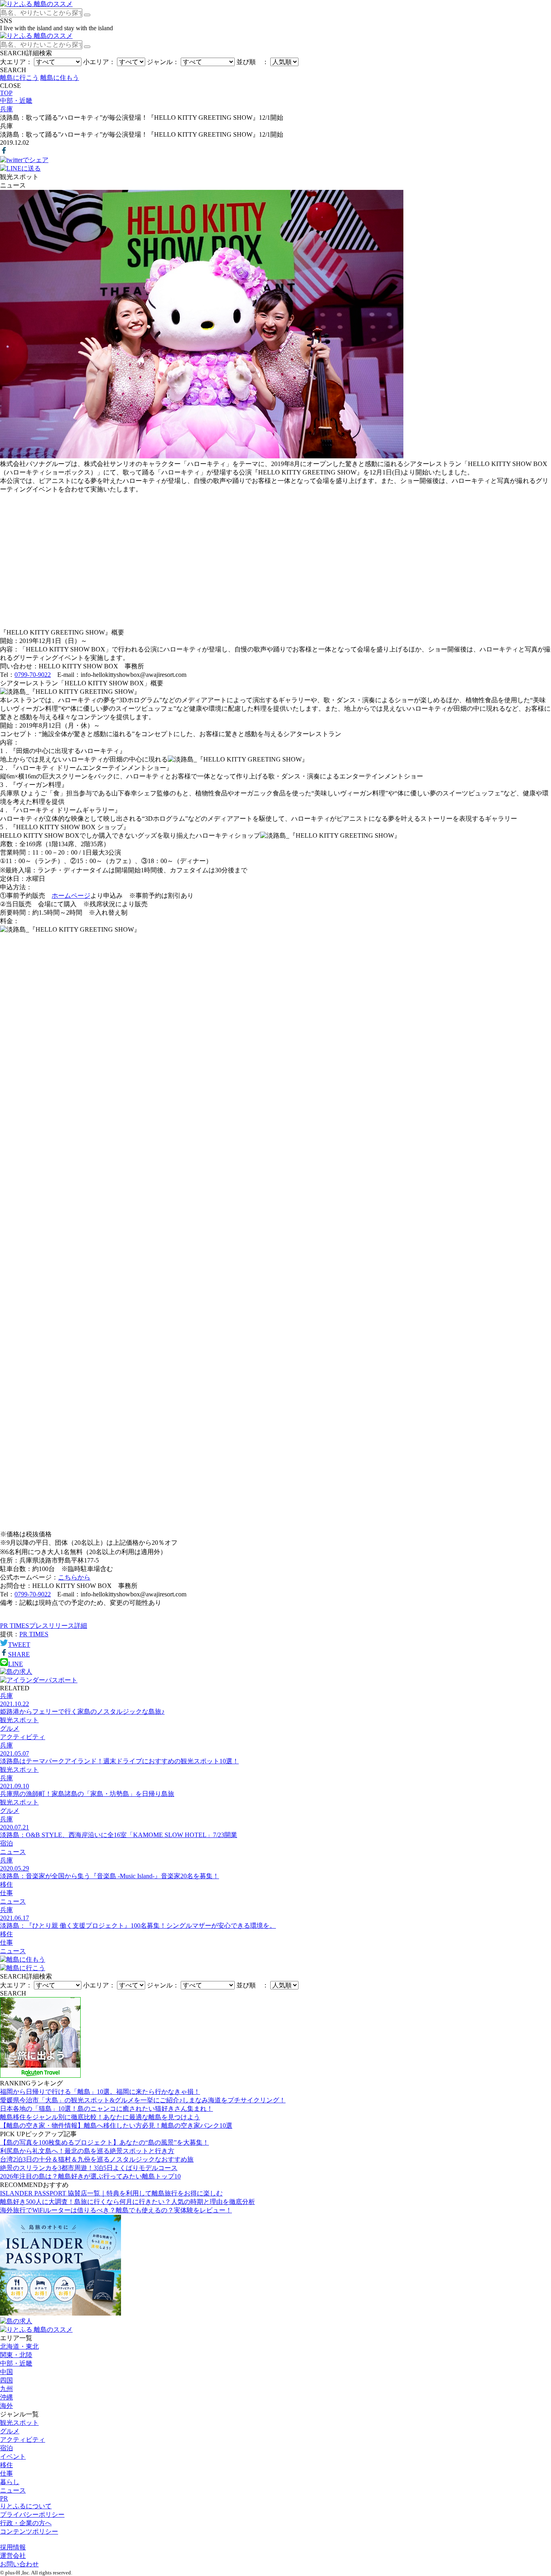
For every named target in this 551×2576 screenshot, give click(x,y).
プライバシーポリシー (32, 2515)
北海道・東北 (19, 2346)
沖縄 (6, 2397)
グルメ (10, 2431)
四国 (6, 2380)
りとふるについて (26, 2506)
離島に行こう (19, 78)
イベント (13, 2456)
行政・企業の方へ (26, 2523)
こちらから (74, 1577)
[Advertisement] (275, 558)
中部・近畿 (16, 2363)
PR (4, 2498)
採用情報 (13, 2547)
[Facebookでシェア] (4, 152)
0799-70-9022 (33, 675)
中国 (6, 2372)
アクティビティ (23, 2440)
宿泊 (6, 2448)
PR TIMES (34, 1634)
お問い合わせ (19, 2564)
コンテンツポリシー (29, 2531)
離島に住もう (60, 78)
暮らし (10, 2482)
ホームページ (71, 896)
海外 (6, 2406)
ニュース (13, 2490)
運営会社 (13, 2556)
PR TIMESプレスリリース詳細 (44, 1626)
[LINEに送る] (20, 168)
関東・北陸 (16, 2355)
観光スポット (19, 2423)
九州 (6, 2389)
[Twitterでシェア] (24, 160)
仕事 (6, 2473)
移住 (6, 2465)
